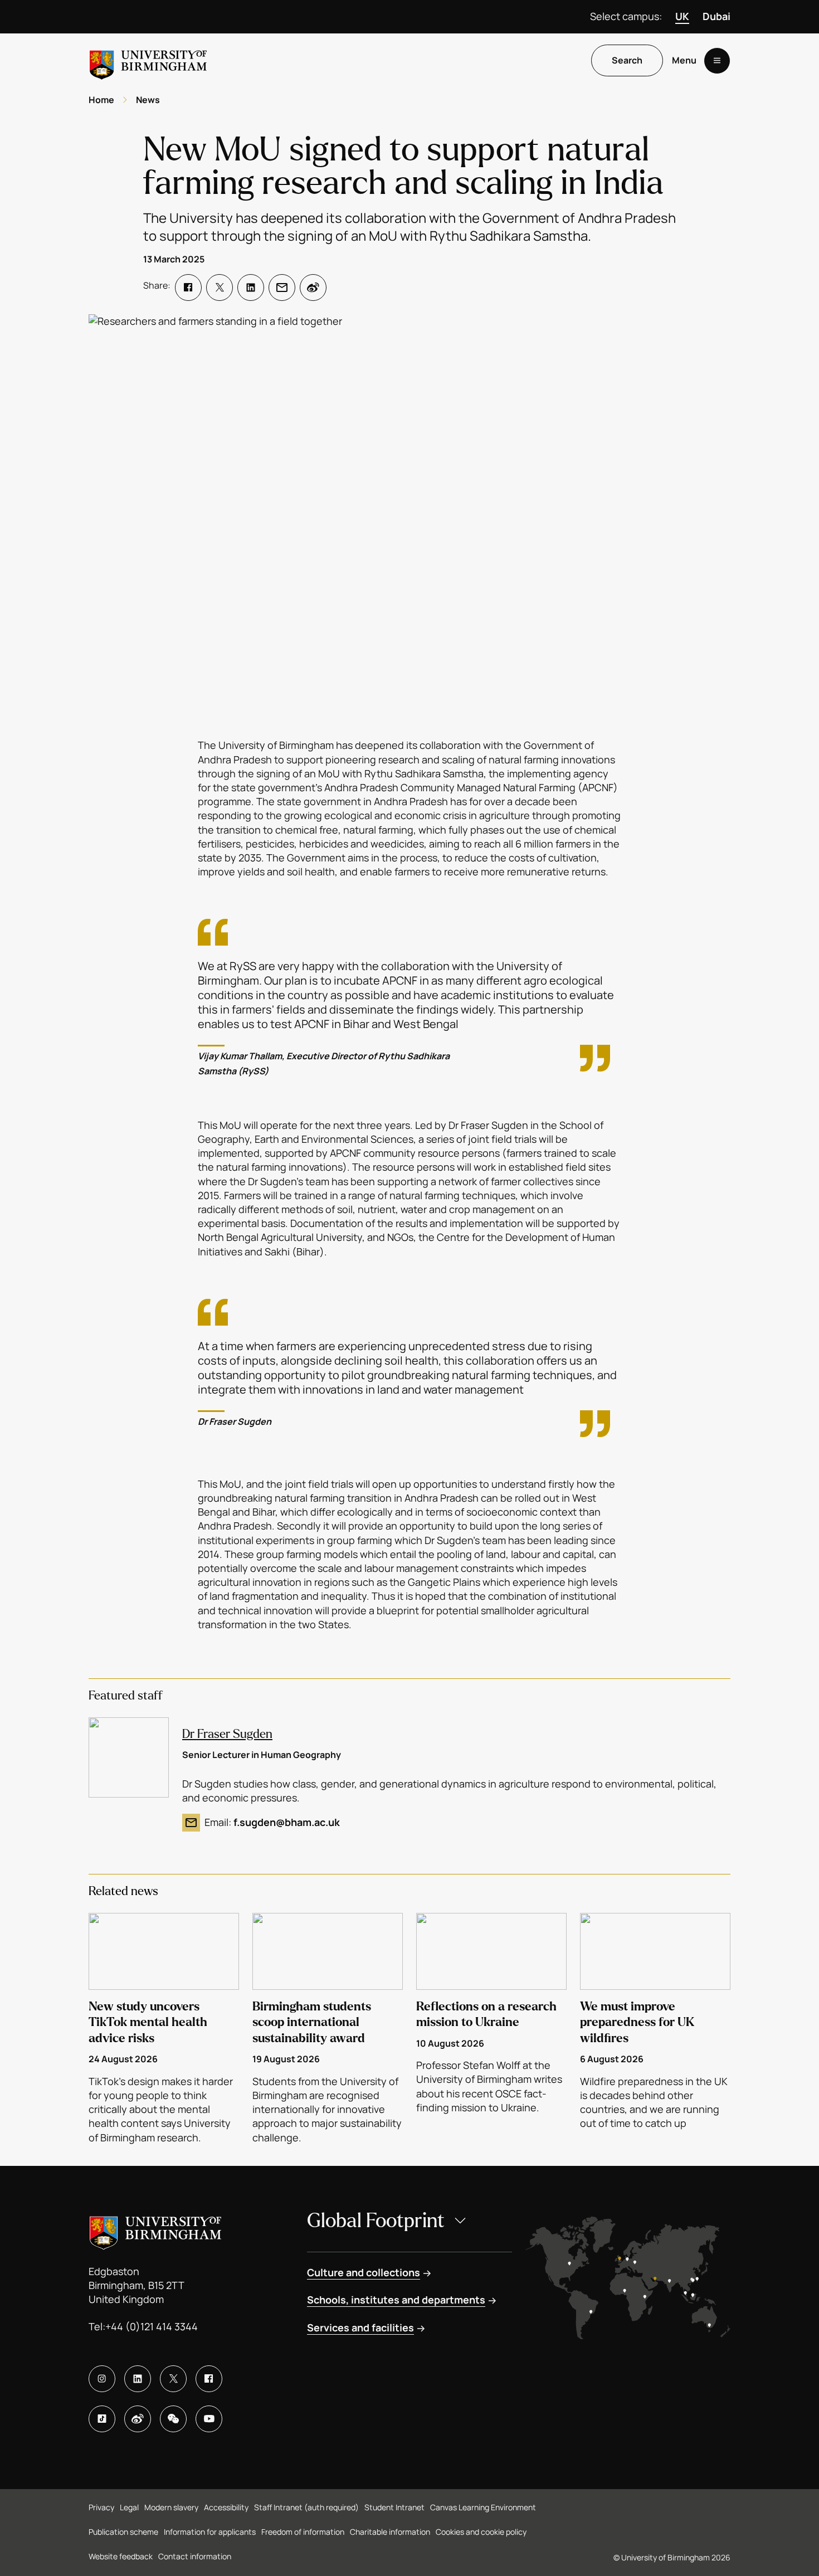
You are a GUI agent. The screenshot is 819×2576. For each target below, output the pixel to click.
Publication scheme (123, 2532)
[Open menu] (717, 61)
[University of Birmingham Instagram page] (102, 2379)
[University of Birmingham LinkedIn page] (138, 2379)
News (148, 100)
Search (627, 61)
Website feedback (121, 2556)
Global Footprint (376, 2221)
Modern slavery (171, 2507)
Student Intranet (394, 2507)
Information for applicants (210, 2532)
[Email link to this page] (282, 288)
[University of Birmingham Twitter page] (173, 2379)
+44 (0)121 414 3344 (152, 2326)
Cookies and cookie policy (481, 2532)
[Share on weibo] (313, 288)
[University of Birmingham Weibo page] (138, 2419)
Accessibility (226, 2507)
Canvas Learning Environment (483, 2507)
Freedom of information (303, 2532)
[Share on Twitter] (220, 288)
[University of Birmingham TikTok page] (102, 2419)
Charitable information (390, 2532)
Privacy (101, 2507)
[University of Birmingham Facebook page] (209, 2379)
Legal (129, 2507)
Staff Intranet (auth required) (306, 2507)
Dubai (716, 16)
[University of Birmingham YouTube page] (209, 2419)
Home (101, 100)
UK (682, 16)
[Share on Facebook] (188, 288)
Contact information (195, 2556)
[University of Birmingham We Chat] (173, 2419)
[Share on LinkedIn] (251, 288)
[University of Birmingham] (148, 60)
